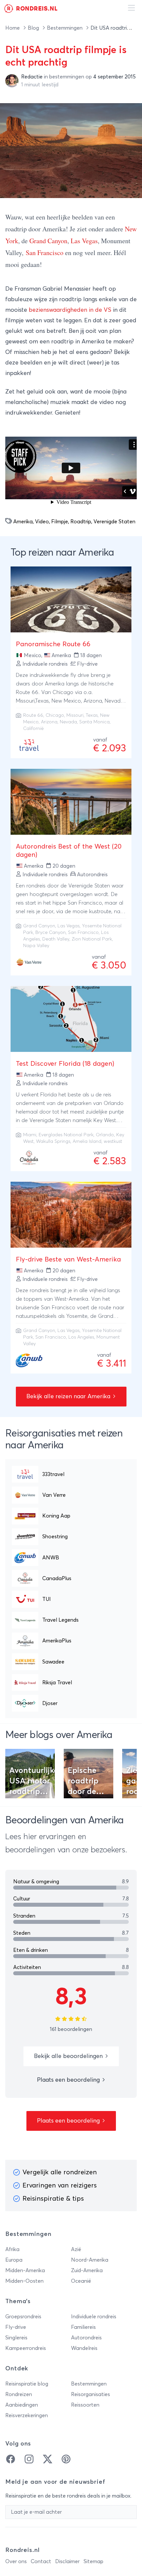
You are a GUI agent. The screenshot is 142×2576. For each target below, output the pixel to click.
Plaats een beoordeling (69, 2080)
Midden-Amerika (25, 2271)
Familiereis (83, 2327)
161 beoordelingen (71, 2029)
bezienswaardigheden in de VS (70, 310)
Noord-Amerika (90, 2260)
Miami (30, 1135)
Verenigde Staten (114, 522)
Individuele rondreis (94, 2317)
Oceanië (81, 2281)
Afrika (12, 2249)
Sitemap (93, 2562)
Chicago (55, 715)
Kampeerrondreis (26, 2348)
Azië (76, 2249)
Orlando (105, 1135)
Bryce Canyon (51, 933)
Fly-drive (16, 2327)
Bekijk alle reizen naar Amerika (69, 1397)
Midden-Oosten (24, 2281)
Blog (34, 28)
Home (13, 28)
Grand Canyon (48, 241)
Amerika (23, 522)
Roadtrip (81, 522)
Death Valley (56, 939)
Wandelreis (84, 2348)
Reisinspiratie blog (27, 2384)
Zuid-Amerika (87, 2271)
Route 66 (33, 715)
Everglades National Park (66, 1135)
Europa (14, 2260)
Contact (41, 2562)
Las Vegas (84, 241)
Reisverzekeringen (27, 2416)
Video (42, 522)
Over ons (16, 2562)
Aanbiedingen (22, 2405)
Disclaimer (67, 2562)
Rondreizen (19, 2394)
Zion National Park (92, 939)
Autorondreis (86, 2338)
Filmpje (60, 522)
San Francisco (45, 253)
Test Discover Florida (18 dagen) (65, 1064)
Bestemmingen (65, 28)
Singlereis (16, 2338)
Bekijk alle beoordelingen (69, 2056)
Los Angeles (81, 1337)
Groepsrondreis (23, 2317)
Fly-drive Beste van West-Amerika (68, 1259)
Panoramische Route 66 (53, 644)
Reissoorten (85, 2405)
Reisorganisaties (90, 2394)
